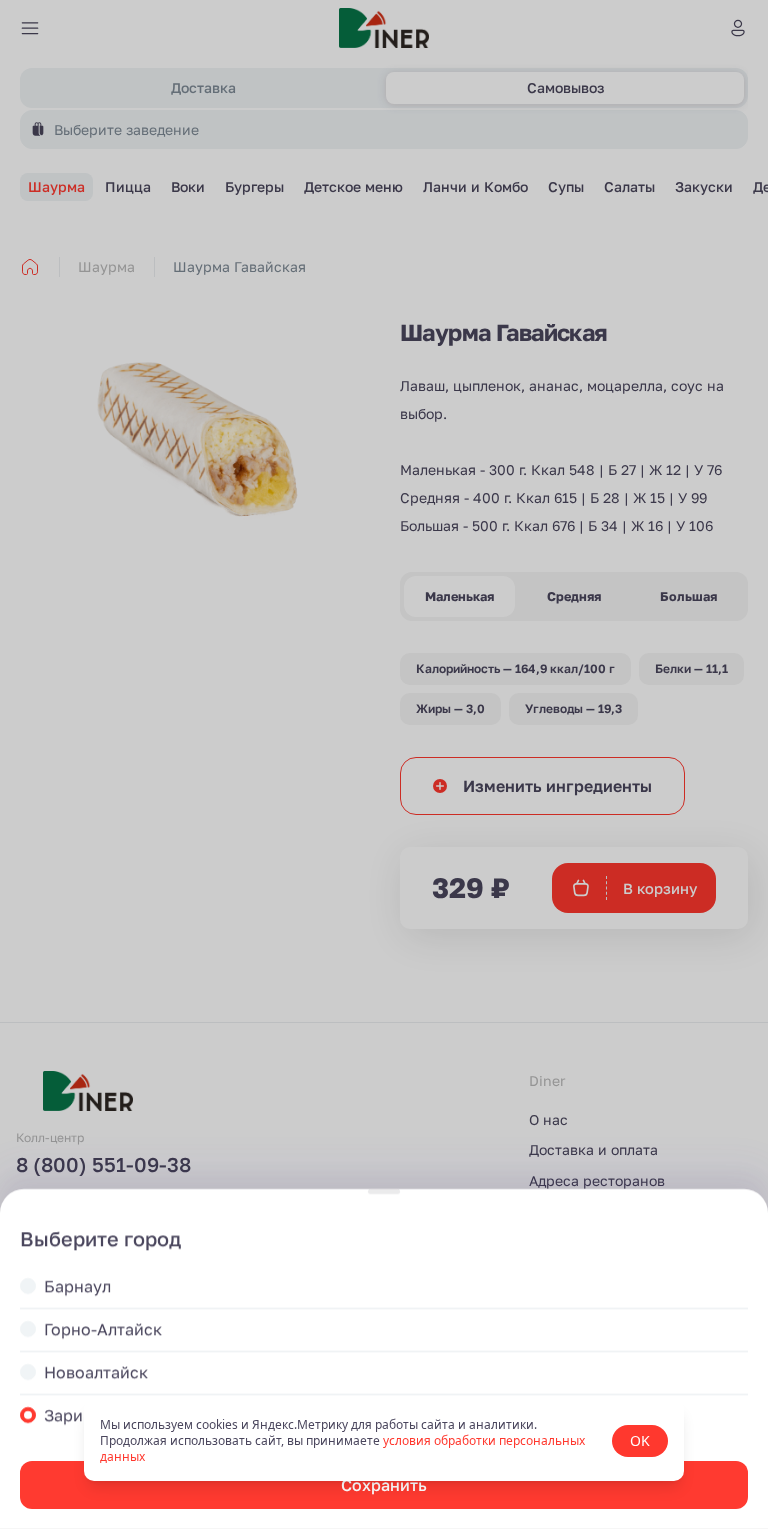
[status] (384, 1441)
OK (640, 1440)
